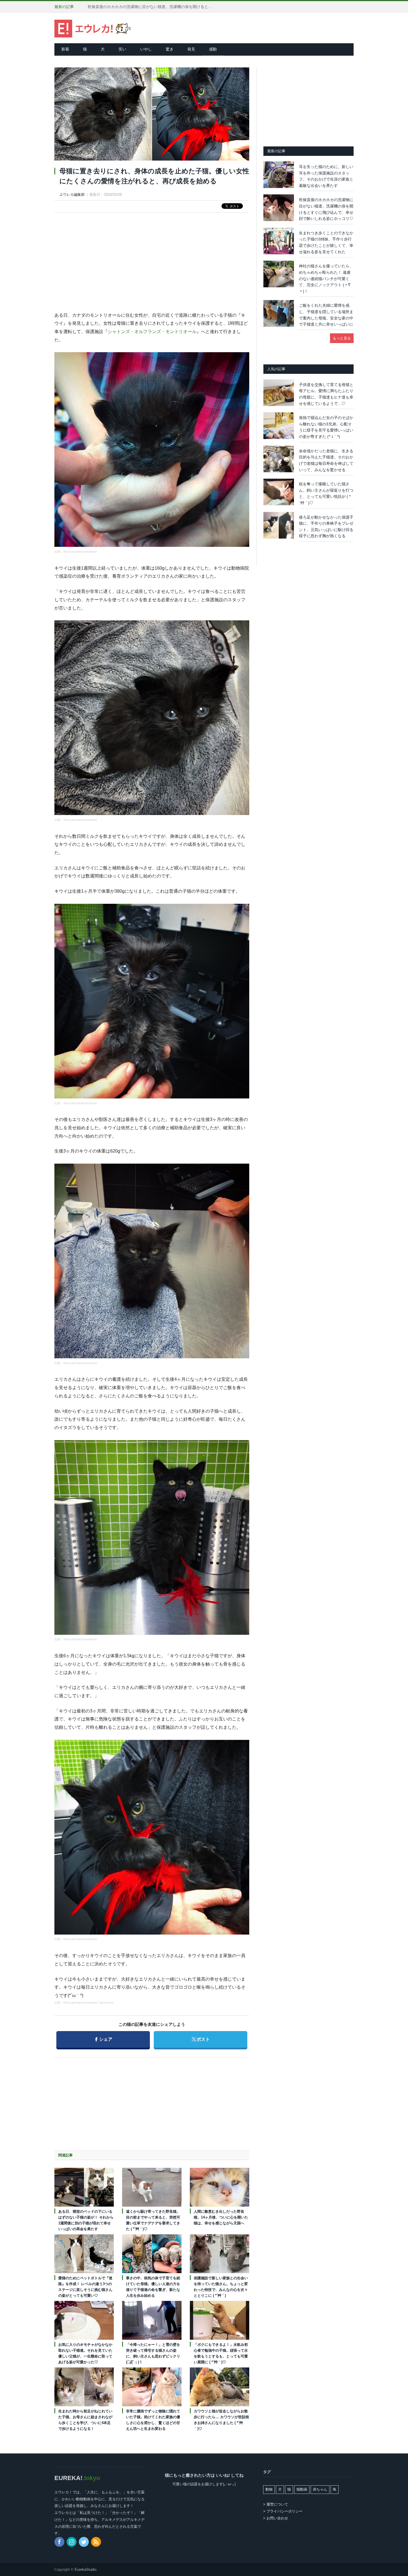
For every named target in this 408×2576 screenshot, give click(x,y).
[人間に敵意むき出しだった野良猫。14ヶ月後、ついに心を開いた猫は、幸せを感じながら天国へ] (220, 2187)
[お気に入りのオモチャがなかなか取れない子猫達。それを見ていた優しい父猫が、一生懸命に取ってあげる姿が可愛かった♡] (84, 2320)
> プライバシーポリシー (283, 2511)
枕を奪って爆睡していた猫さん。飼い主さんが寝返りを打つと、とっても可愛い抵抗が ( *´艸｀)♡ (326, 493)
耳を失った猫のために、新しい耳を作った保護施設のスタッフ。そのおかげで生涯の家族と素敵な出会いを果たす (326, 176)
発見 (191, 49)
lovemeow (106, 2003)
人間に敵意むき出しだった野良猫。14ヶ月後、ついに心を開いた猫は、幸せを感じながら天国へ (221, 2217)
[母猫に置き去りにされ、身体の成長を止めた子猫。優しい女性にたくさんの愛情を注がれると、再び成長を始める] (152, 115)
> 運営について (276, 2504)
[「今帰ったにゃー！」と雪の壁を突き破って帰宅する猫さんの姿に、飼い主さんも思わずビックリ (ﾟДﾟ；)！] (152, 2320)
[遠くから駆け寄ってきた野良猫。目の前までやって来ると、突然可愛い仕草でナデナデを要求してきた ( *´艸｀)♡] (152, 2187)
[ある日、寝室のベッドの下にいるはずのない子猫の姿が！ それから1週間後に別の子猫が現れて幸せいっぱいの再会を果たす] (84, 2187)
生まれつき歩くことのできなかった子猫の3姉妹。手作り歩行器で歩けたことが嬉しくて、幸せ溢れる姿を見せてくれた (326, 242)
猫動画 (302, 2489)
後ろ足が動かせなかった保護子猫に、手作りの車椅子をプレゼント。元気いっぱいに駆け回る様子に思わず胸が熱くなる (326, 527)
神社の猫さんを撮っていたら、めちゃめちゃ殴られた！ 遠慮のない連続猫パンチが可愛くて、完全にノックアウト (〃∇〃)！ (326, 278)
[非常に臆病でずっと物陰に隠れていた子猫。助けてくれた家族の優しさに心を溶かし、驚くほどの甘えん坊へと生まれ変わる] (152, 2387)
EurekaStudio (85, 2569)
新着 (65, 49)
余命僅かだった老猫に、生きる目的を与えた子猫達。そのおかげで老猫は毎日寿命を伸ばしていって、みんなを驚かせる (326, 460)
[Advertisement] (152, 257)
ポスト (200, 2039)
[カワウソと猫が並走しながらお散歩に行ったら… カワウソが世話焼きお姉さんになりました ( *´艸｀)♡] (220, 2387)
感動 (213, 49)
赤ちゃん (320, 2489)
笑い (122, 49)
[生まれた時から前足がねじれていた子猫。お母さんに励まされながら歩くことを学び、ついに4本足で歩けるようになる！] (84, 2387)
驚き (170, 49)
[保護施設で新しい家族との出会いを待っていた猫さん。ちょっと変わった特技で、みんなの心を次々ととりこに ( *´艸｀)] (220, 2254)
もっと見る (342, 338)
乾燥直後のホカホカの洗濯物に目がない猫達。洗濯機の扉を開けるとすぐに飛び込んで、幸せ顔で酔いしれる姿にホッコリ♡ (152, 7)
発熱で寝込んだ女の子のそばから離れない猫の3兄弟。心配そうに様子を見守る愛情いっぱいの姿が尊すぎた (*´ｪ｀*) (326, 427)
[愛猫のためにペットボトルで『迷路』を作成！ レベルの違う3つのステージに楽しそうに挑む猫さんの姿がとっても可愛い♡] (84, 2254)
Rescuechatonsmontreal (80, 552)
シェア (104, 2039)
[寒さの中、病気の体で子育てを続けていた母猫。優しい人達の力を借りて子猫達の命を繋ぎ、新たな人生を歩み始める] (152, 2254)
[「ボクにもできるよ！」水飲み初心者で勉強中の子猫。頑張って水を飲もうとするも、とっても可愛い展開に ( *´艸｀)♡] (220, 2320)
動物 (269, 2489)
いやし (146, 49)
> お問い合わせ (276, 2518)
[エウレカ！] (93, 28)
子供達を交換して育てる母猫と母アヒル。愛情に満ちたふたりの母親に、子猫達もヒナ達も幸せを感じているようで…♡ (326, 394)
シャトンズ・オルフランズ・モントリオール (152, 332)
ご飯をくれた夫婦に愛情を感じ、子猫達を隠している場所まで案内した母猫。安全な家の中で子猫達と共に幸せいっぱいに (326, 315)
